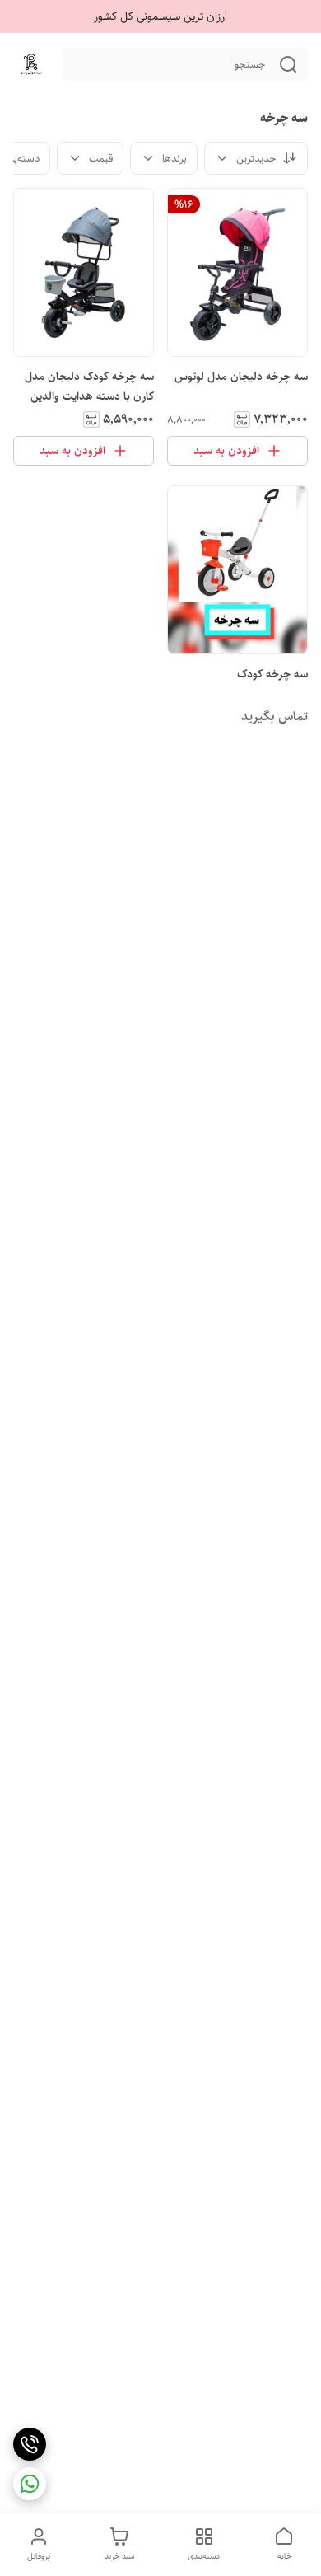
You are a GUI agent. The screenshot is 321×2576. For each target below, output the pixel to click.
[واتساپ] (30, 2484)
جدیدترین (256, 158)
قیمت (101, 158)
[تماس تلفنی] (30, 2444)
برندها (174, 158)
